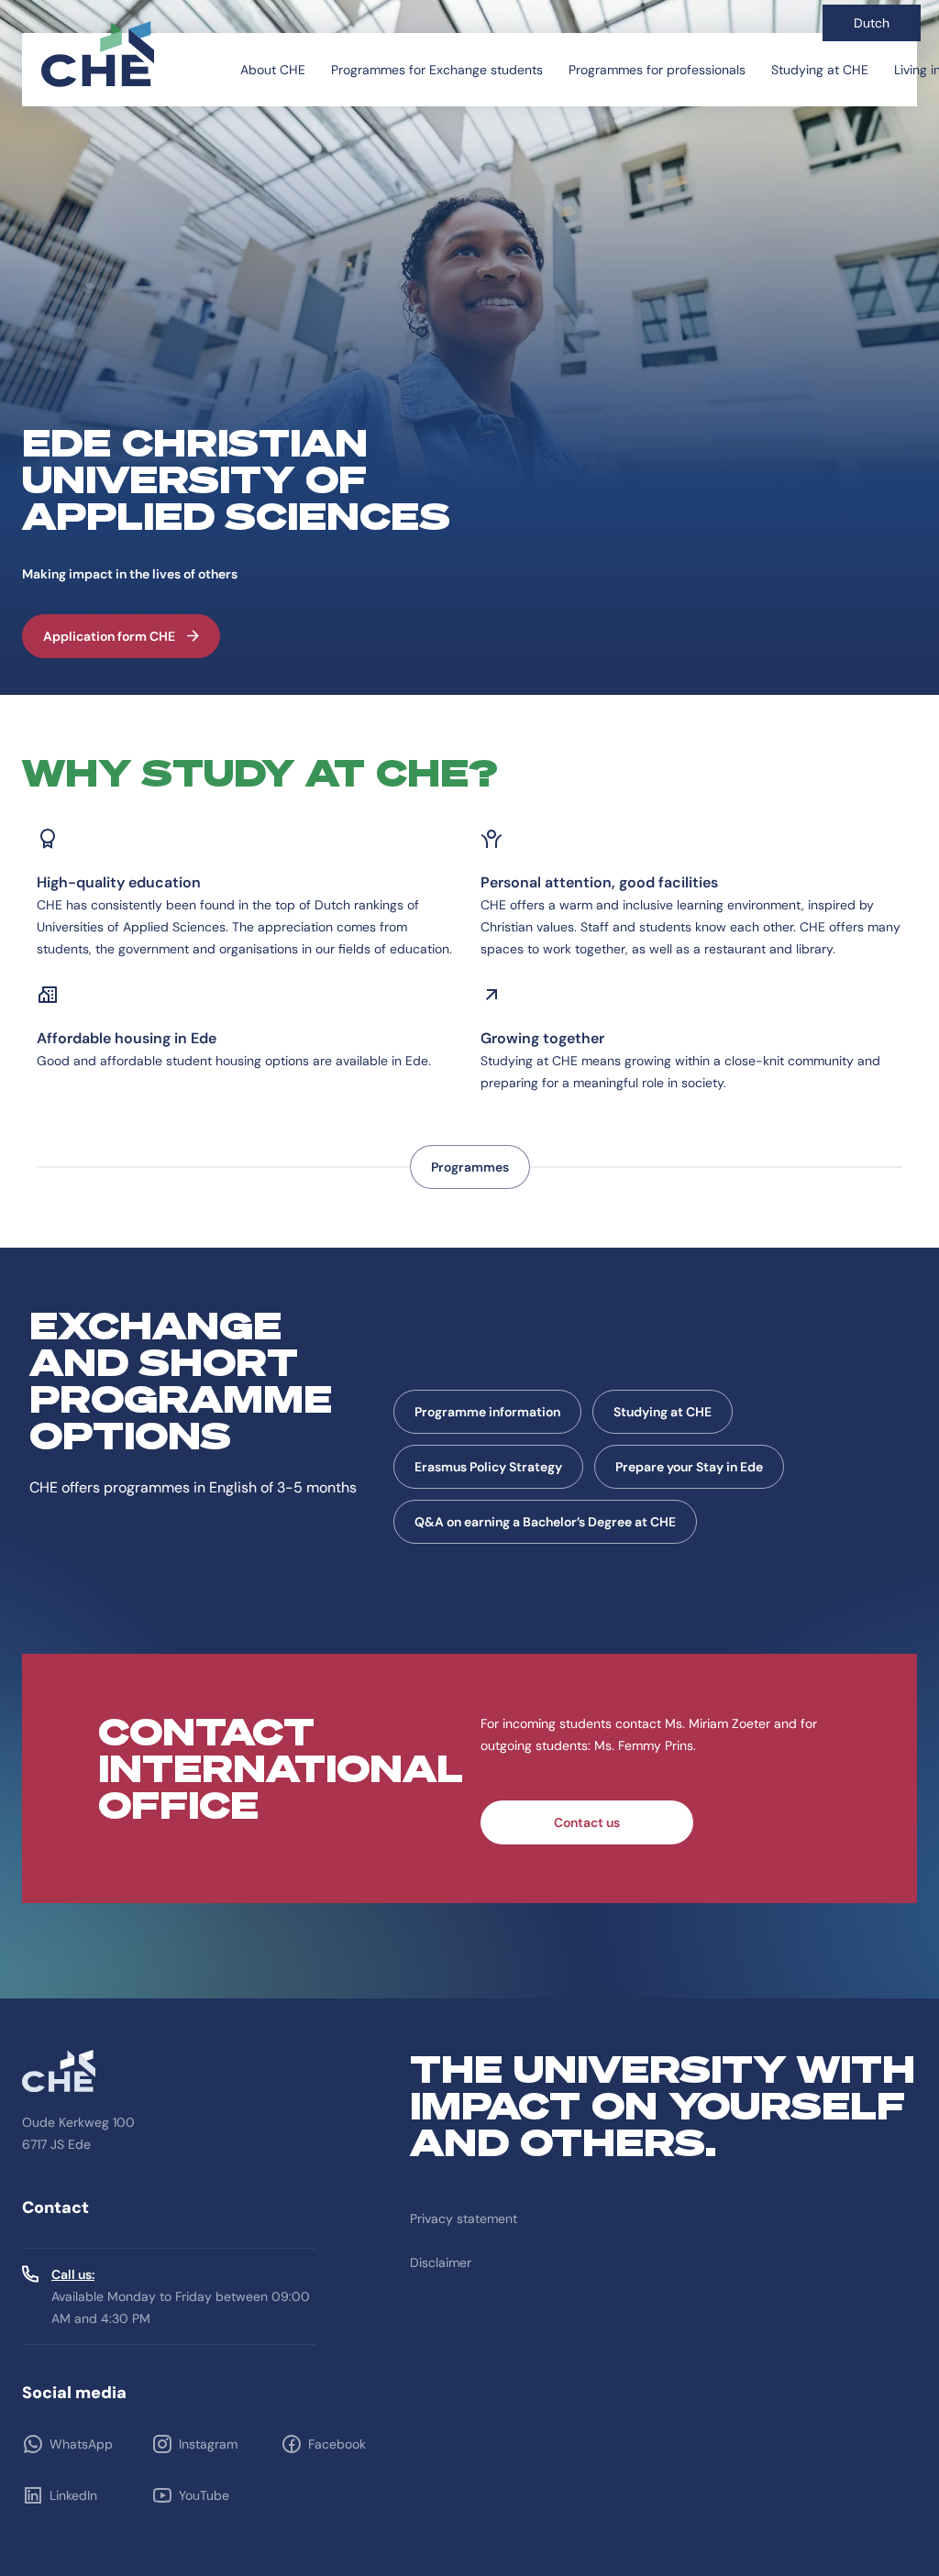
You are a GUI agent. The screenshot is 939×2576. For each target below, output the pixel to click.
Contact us (587, 1822)
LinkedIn (73, 2495)
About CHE (273, 70)
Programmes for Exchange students (437, 70)
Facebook (337, 2444)
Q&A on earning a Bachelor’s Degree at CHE (545, 1522)
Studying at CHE (820, 70)
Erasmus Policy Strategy (488, 1467)
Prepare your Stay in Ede (689, 1467)
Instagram (208, 2444)
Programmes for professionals (657, 70)
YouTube (204, 2495)
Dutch (872, 23)
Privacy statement (464, 2218)
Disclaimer (441, 2262)
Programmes (470, 1167)
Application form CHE (109, 636)
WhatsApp (81, 2444)
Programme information (487, 1412)
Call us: (73, 2274)
